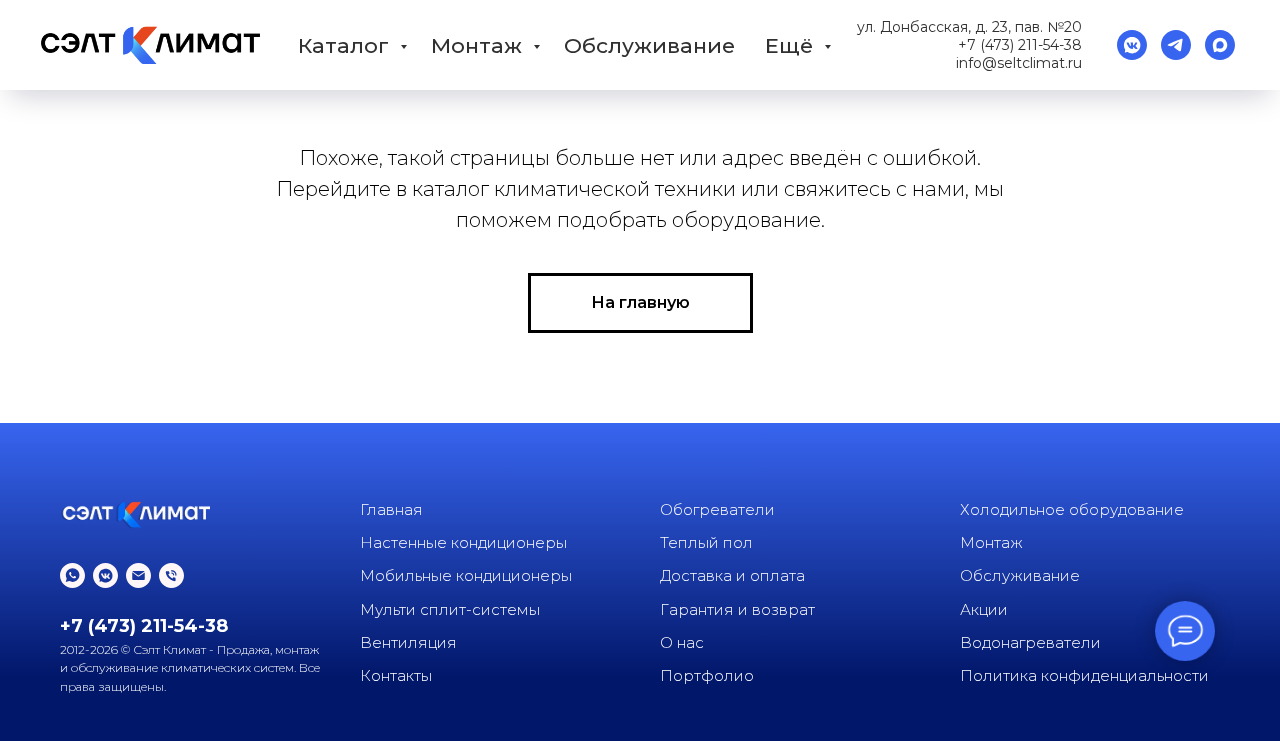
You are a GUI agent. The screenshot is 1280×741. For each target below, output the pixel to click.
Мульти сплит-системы (450, 609)
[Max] (1220, 45)
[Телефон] (171, 575)
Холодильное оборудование (1072, 509)
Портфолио (707, 675)
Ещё (792, 45)
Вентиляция (408, 642)
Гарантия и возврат (737, 609)
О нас (682, 642)
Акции (984, 609)
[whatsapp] (72, 575)
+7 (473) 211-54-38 (1020, 45)
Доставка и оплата (732, 575)
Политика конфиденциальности (1084, 675)
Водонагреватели (1030, 642)
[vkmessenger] (1132, 45)
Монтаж (479, 45)
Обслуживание (649, 45)
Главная (391, 509)
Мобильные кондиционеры (466, 575)
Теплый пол (706, 542)
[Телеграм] (1176, 45)
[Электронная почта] (138, 575)
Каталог (346, 45)
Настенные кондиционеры (463, 542)
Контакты (396, 675)
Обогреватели (717, 509)
